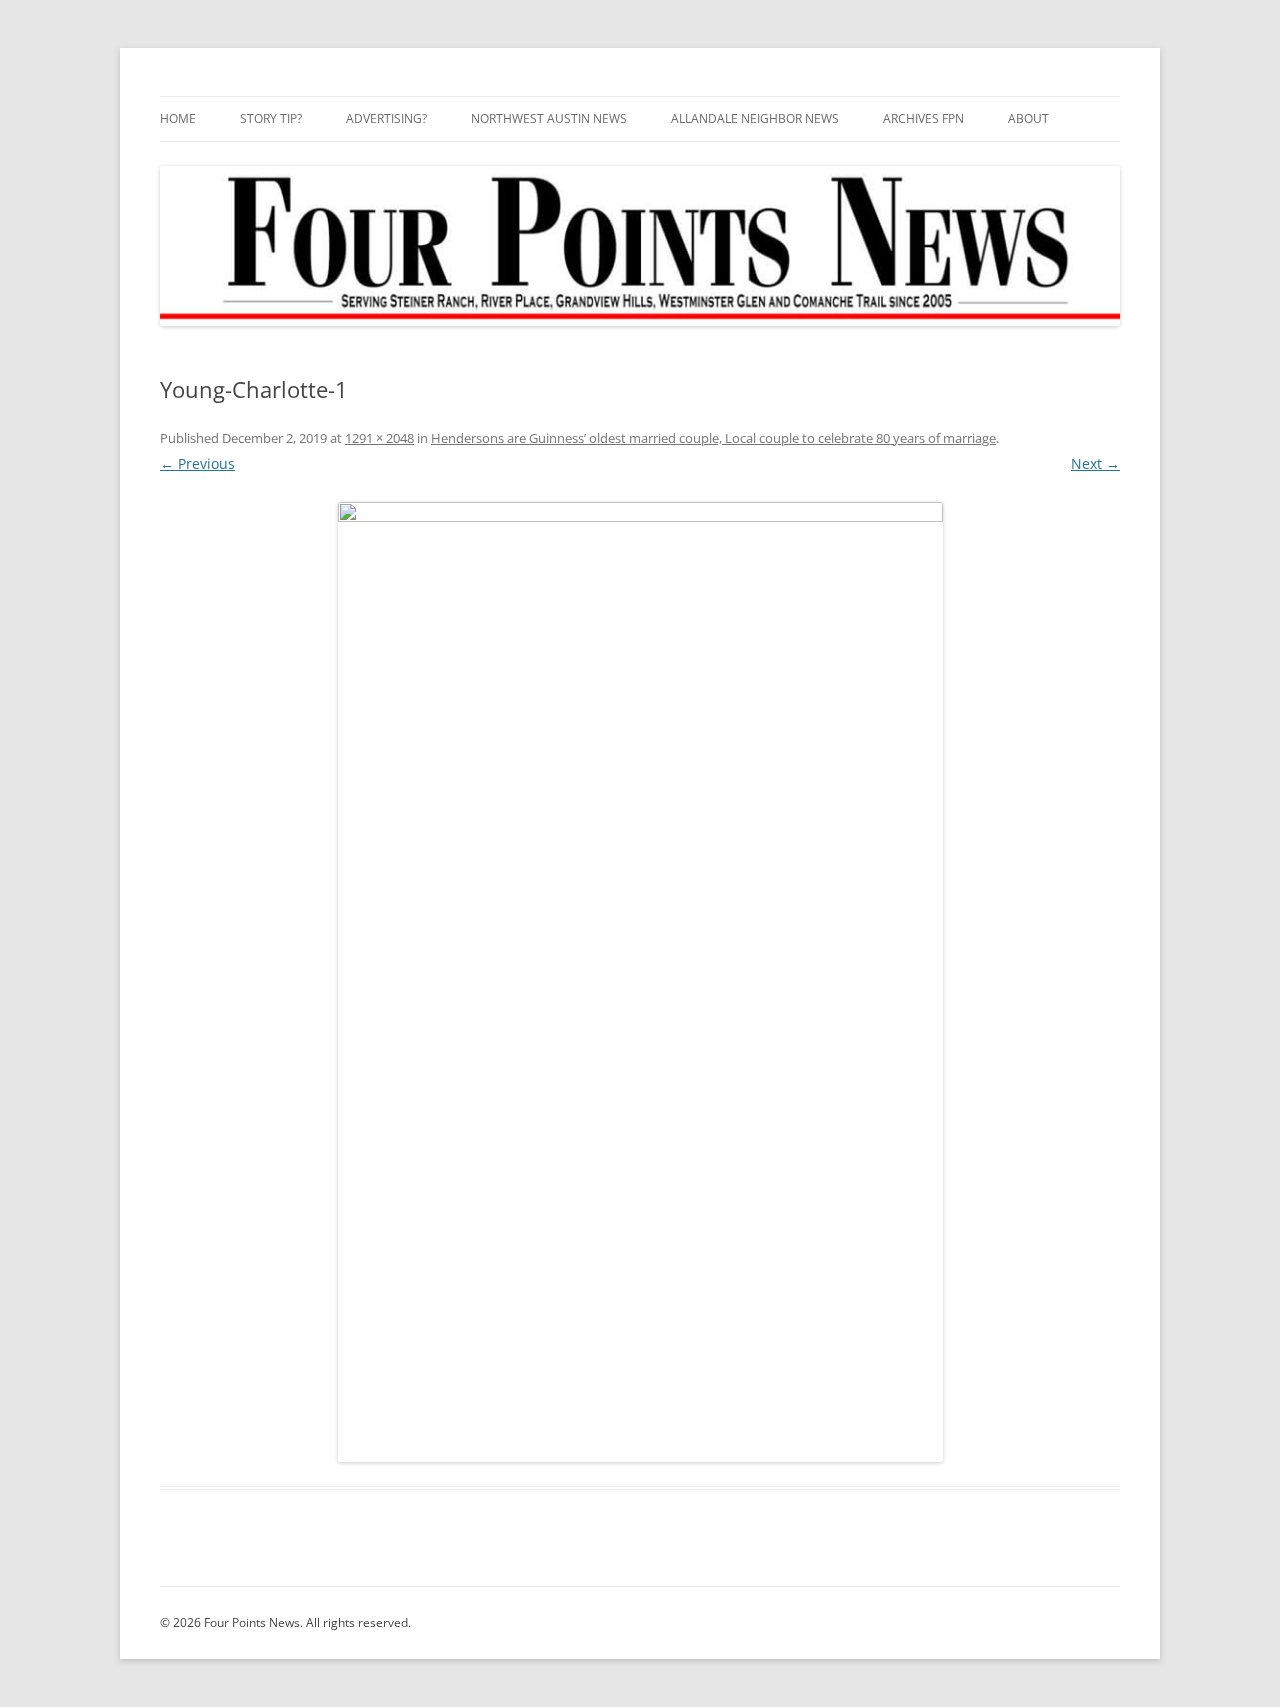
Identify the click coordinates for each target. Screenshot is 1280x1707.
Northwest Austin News (549, 118)
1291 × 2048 (379, 438)
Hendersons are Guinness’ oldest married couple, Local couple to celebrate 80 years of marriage (713, 438)
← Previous (197, 463)
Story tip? (271, 118)
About (1028, 118)
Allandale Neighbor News (755, 118)
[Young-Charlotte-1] (640, 982)
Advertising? (386, 118)
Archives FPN (923, 118)
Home (178, 118)
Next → (1095, 463)
